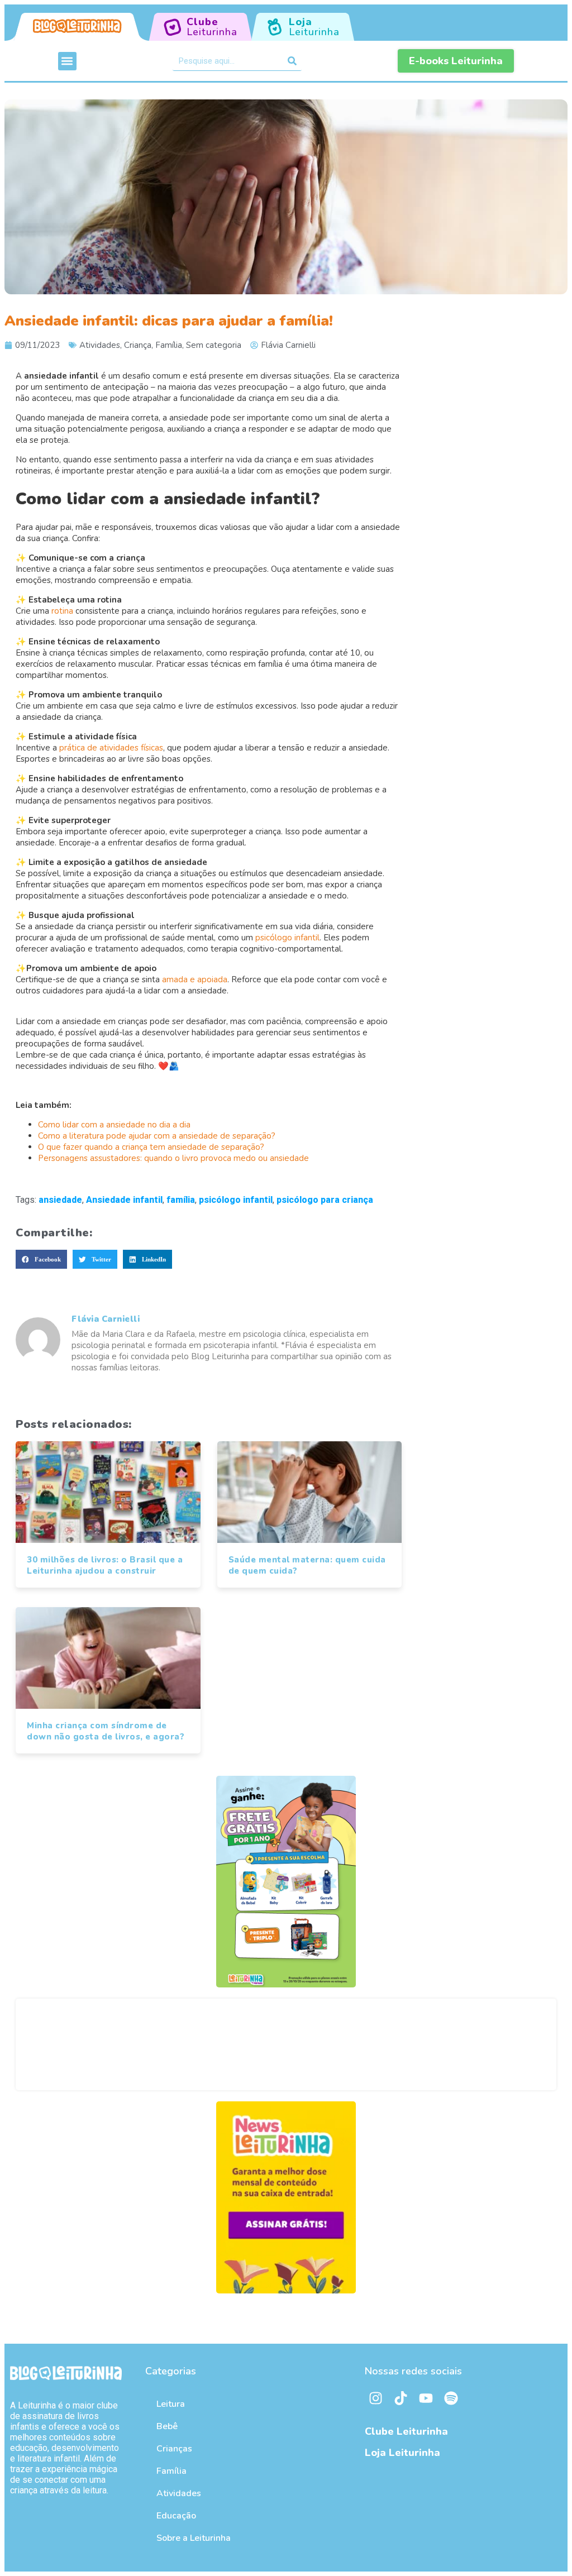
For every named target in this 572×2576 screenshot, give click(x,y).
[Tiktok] (401, 2398)
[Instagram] (376, 2398)
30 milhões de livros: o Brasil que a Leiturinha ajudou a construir (105, 1565)
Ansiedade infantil (124, 1200)
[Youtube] (426, 2398)
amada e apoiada (195, 979)
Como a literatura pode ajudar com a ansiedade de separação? (157, 1136)
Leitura (171, 2404)
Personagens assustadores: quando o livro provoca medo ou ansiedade (173, 1158)
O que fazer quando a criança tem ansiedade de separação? (151, 1147)
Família (169, 345)
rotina (63, 611)
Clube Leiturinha (406, 2431)
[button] (67, 61)
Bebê (167, 2426)
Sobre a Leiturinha (194, 2538)
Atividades (100, 345)
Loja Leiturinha (402, 2453)
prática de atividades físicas (111, 748)
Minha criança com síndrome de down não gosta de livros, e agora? (106, 1731)
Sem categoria (214, 345)
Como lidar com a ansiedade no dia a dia (114, 1125)
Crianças (174, 2449)
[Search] (292, 61)
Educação (176, 2516)
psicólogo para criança (325, 1200)
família (181, 1200)
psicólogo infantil (287, 938)
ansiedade (60, 1200)
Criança (138, 345)
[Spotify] (451, 2398)
